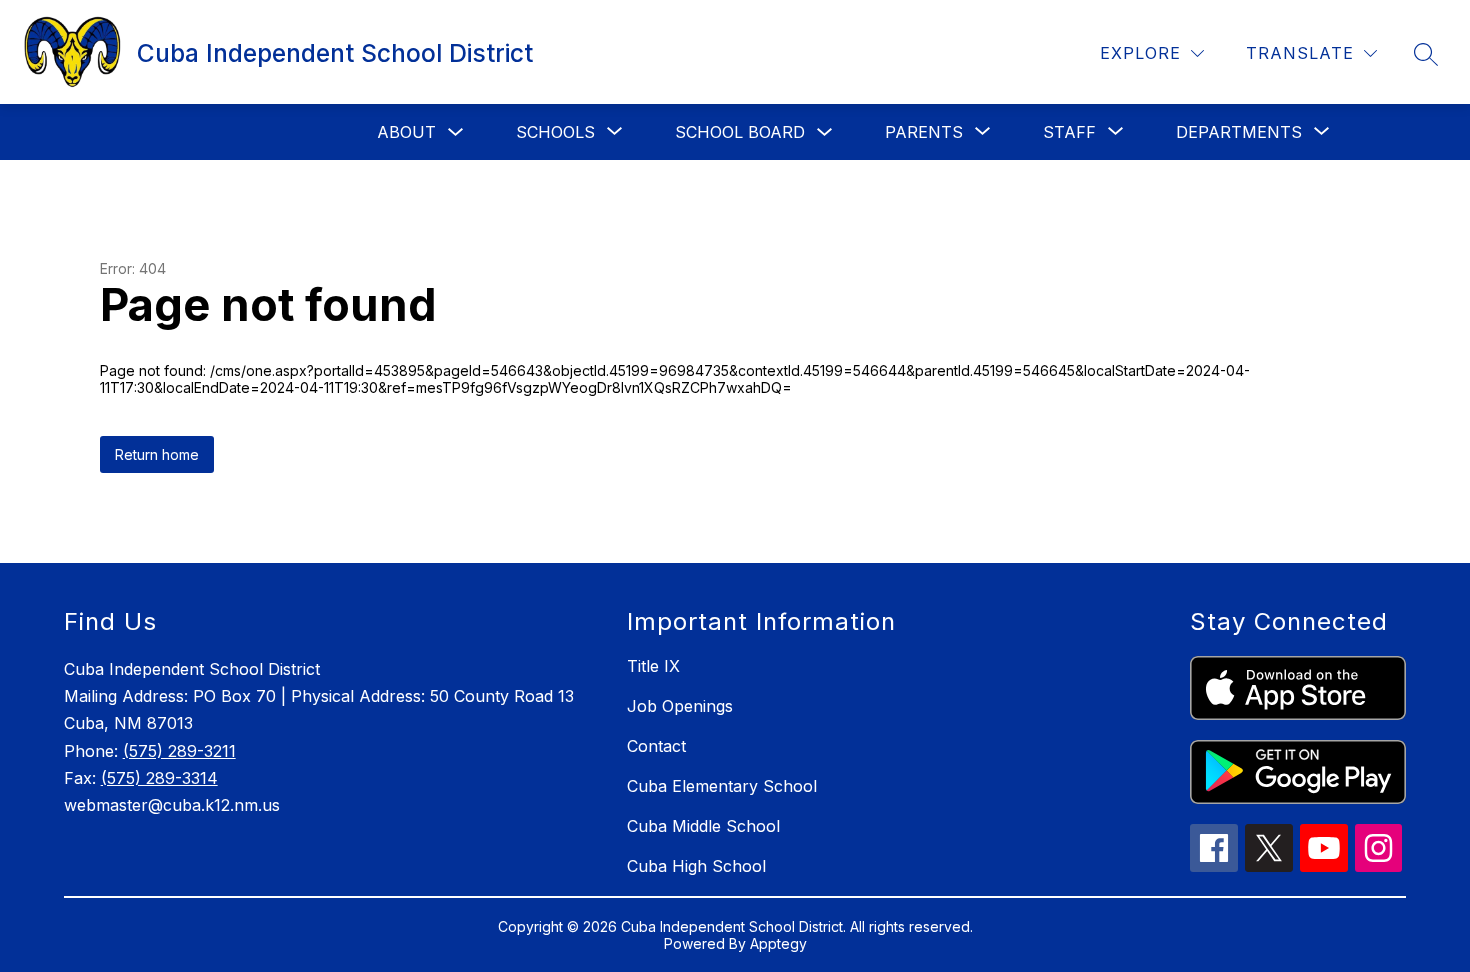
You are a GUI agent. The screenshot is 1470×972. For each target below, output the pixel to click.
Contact (656, 746)
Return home (157, 454)
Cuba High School (696, 866)
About (406, 132)
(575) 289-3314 (159, 778)
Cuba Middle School (703, 826)
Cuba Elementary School (722, 786)
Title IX (653, 666)
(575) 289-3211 (179, 751)
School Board (740, 132)
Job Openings (680, 706)
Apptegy (778, 943)
